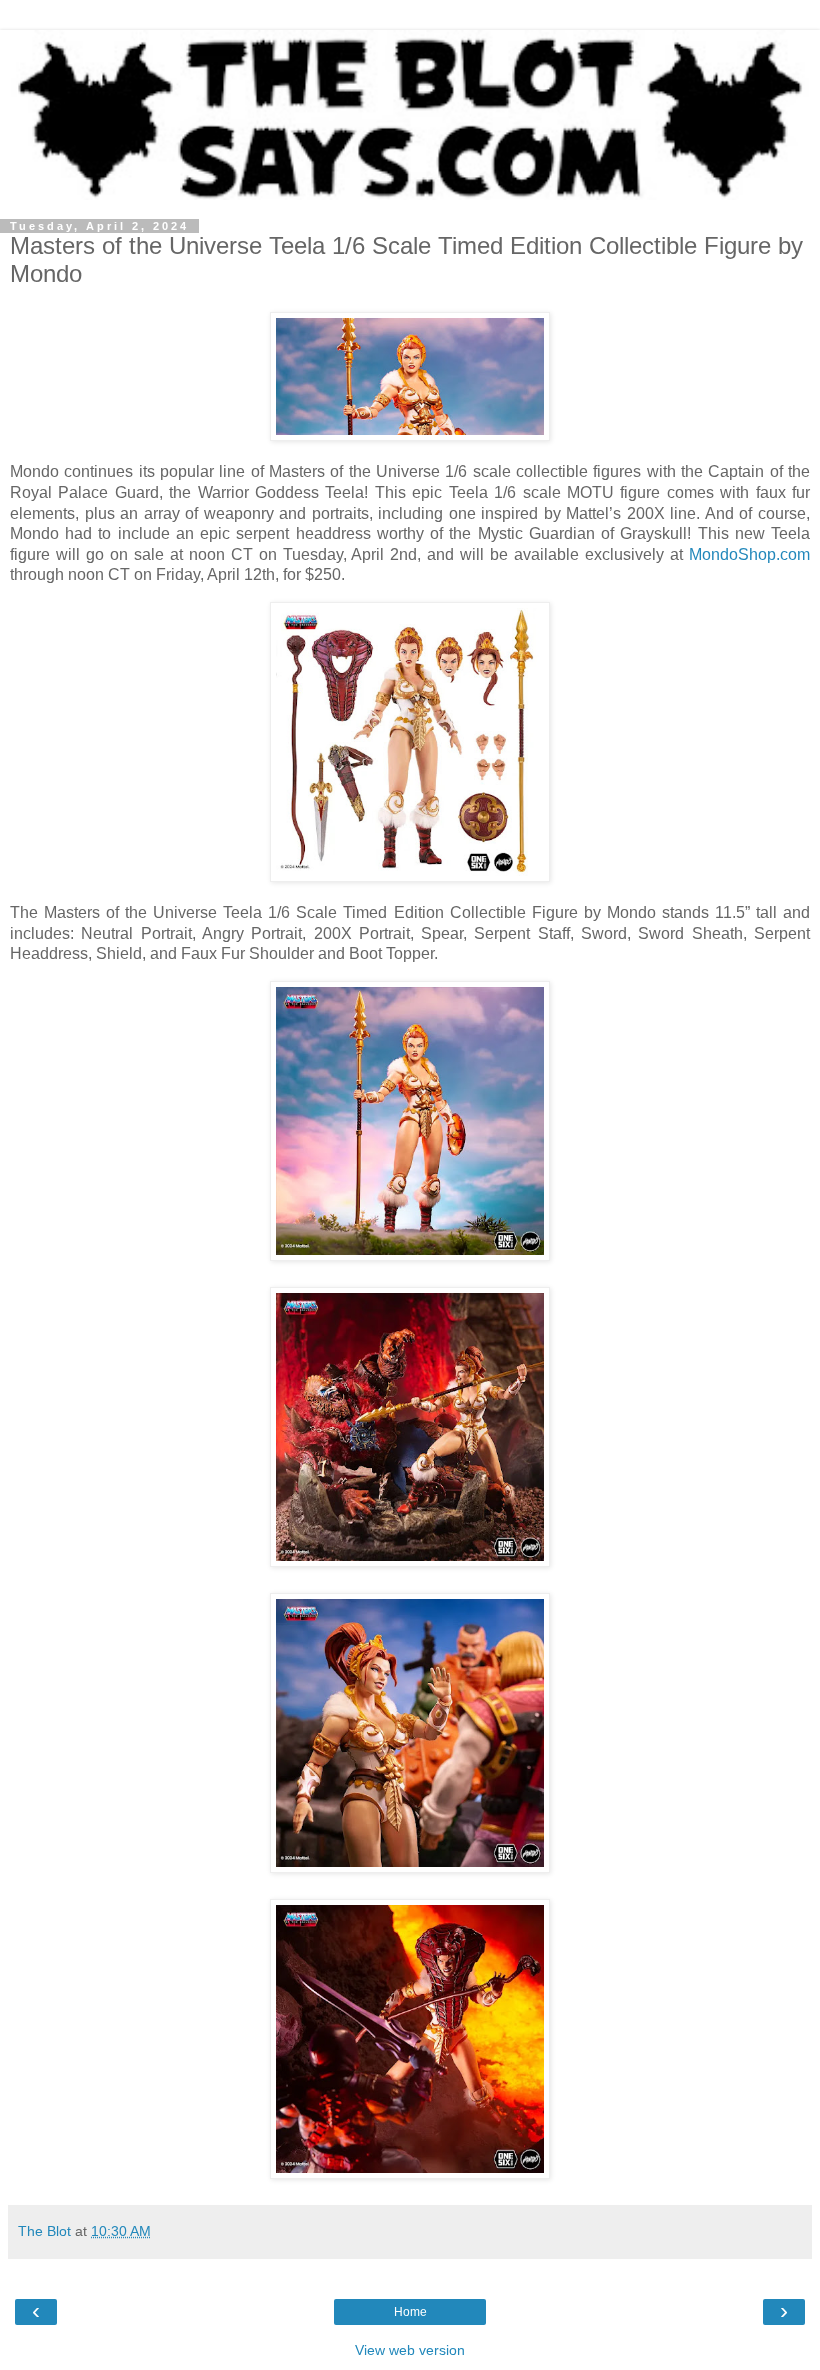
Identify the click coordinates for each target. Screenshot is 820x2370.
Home (410, 2312)
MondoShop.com (749, 554)
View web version (410, 2350)
